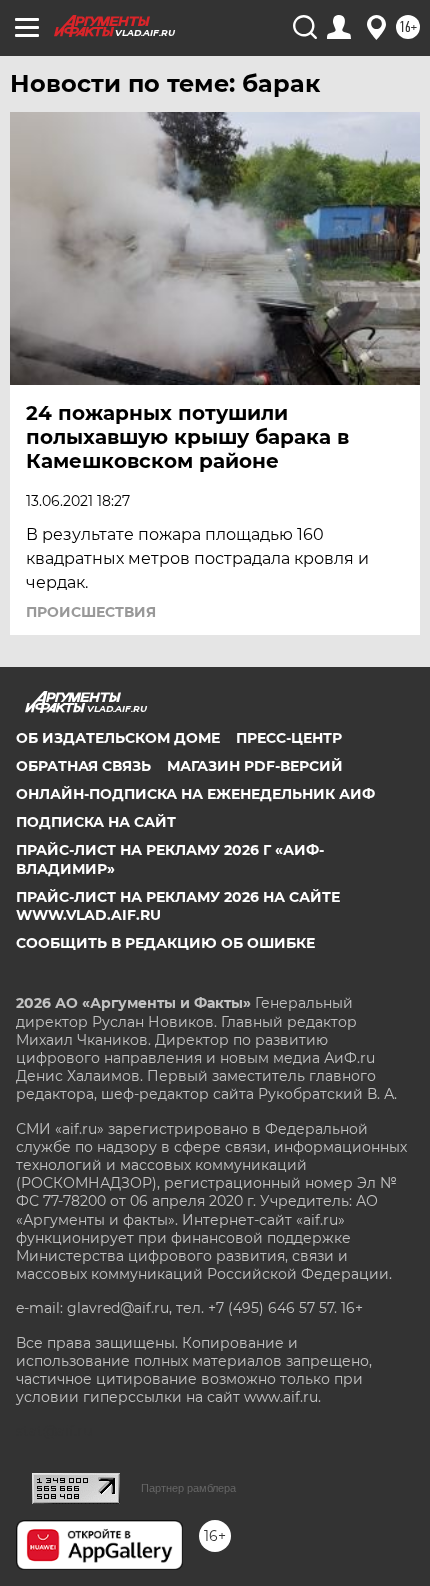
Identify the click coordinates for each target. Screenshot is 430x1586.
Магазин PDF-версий (255, 766)
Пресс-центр (289, 738)
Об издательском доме (118, 738)
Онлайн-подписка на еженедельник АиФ (195, 794)
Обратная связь (83, 766)
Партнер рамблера (188, 1488)
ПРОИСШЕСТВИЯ (91, 612)
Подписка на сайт (96, 822)
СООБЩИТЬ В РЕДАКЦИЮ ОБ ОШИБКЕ (165, 943)
